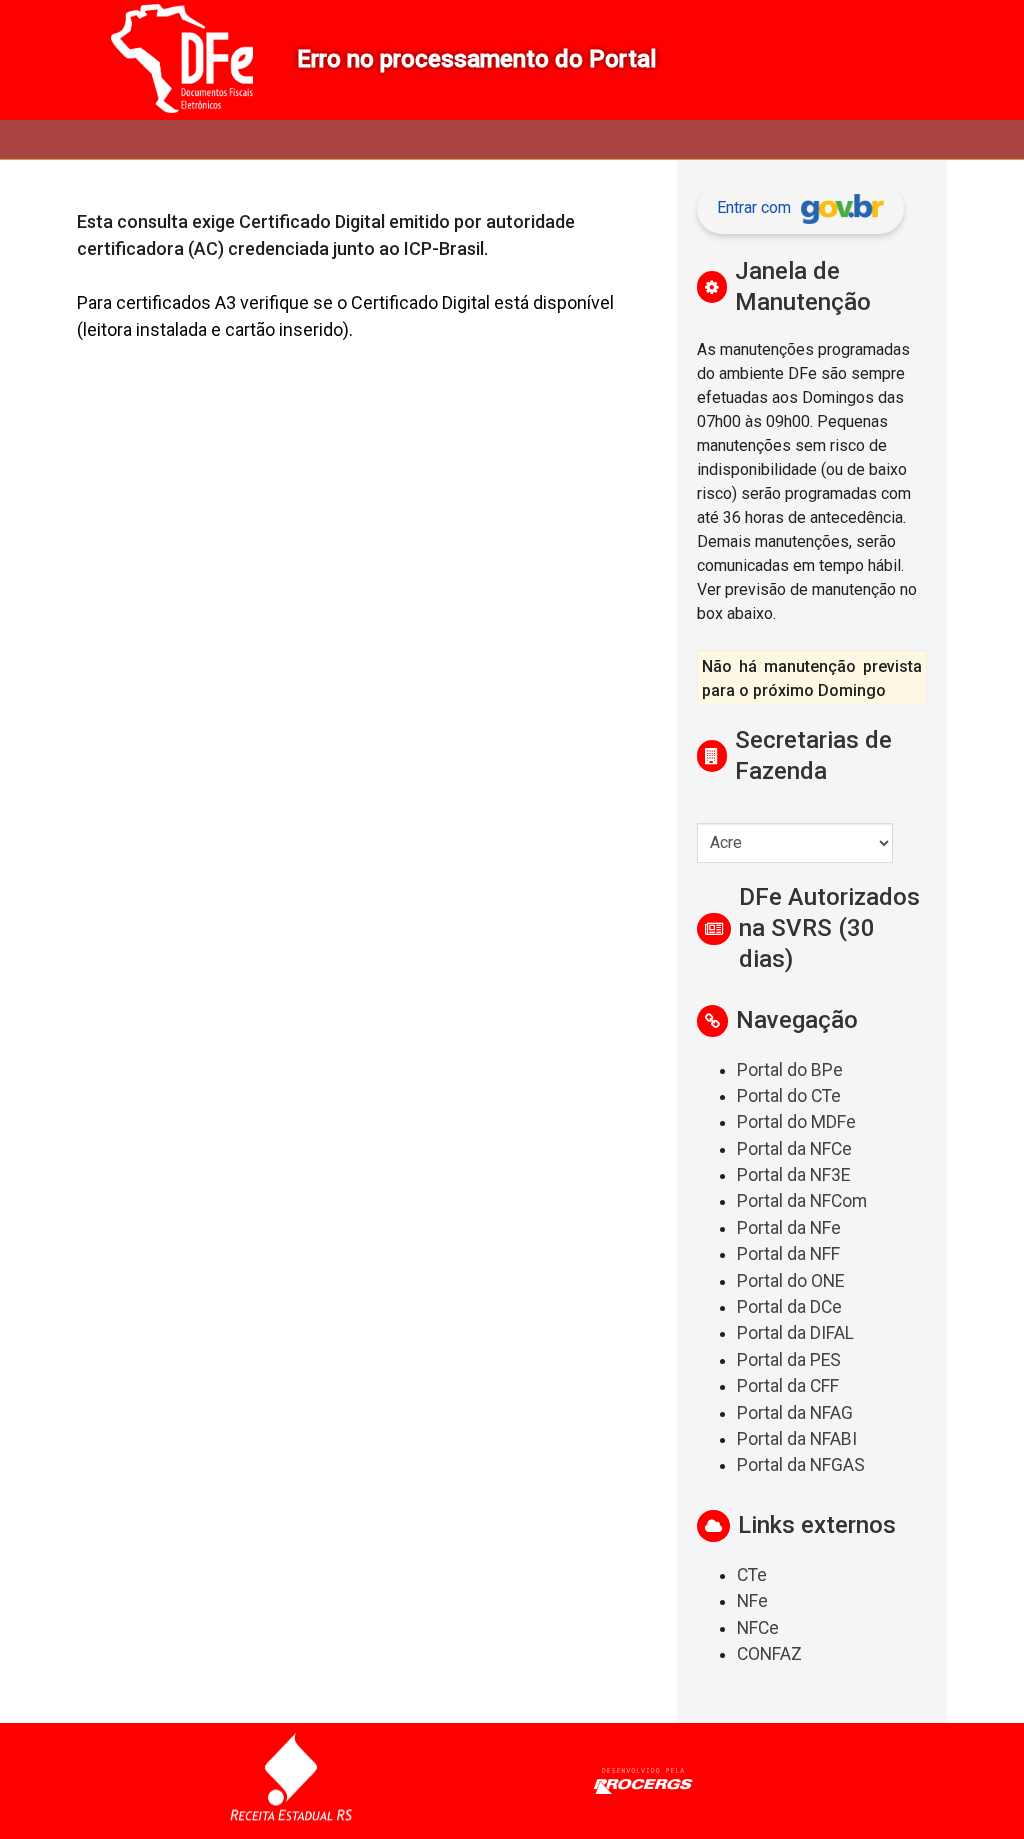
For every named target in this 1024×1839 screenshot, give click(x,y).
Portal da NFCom (802, 1201)
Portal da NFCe (794, 1149)
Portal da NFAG (795, 1413)
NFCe (758, 1628)
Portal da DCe (789, 1307)
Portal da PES (789, 1360)
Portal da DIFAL (795, 1333)
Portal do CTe (789, 1096)
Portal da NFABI (797, 1439)
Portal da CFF (788, 1386)
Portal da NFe (789, 1228)
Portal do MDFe (796, 1122)
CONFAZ (769, 1654)
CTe (752, 1575)
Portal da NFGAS (801, 1465)
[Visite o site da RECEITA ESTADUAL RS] (291, 1781)
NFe (752, 1601)
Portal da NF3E (793, 1175)
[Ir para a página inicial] (182, 59)
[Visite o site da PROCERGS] (643, 1781)
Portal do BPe (790, 1070)
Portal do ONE (790, 1281)
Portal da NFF (788, 1254)
